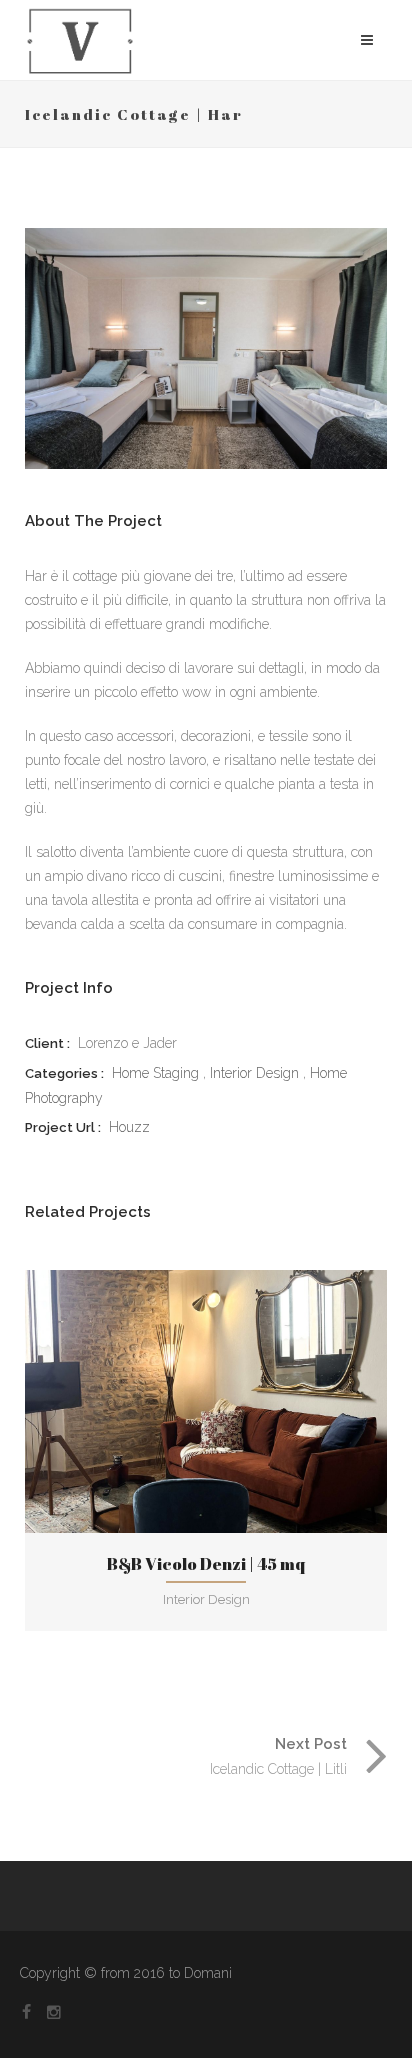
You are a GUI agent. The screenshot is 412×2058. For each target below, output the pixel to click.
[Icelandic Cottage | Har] (206, 348)
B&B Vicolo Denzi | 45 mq (206, 1563)
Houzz (129, 1127)
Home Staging (155, 1073)
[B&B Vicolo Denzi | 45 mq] (166, 1401)
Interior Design (254, 1073)
